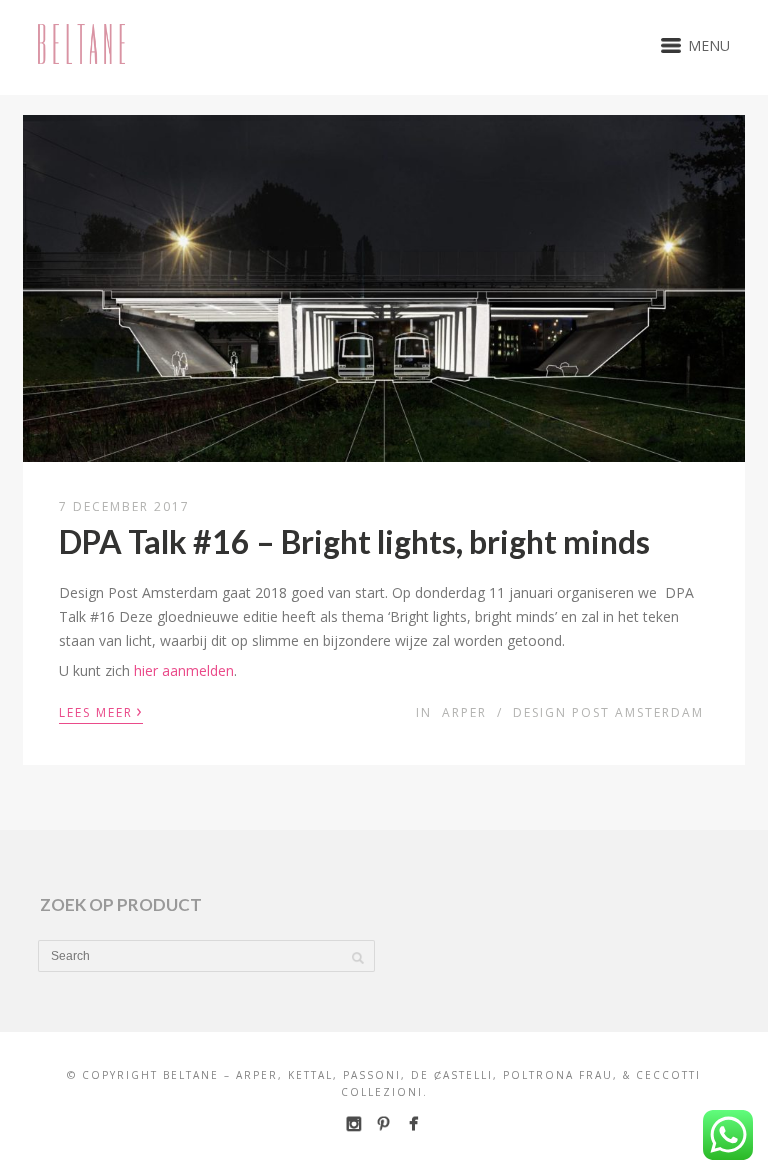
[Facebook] (413, 1123)
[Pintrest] (383, 1123)
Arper (464, 712)
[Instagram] (353, 1123)
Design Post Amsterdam (608, 712)
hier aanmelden (184, 670)
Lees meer (101, 711)
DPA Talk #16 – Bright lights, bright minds (354, 541)
